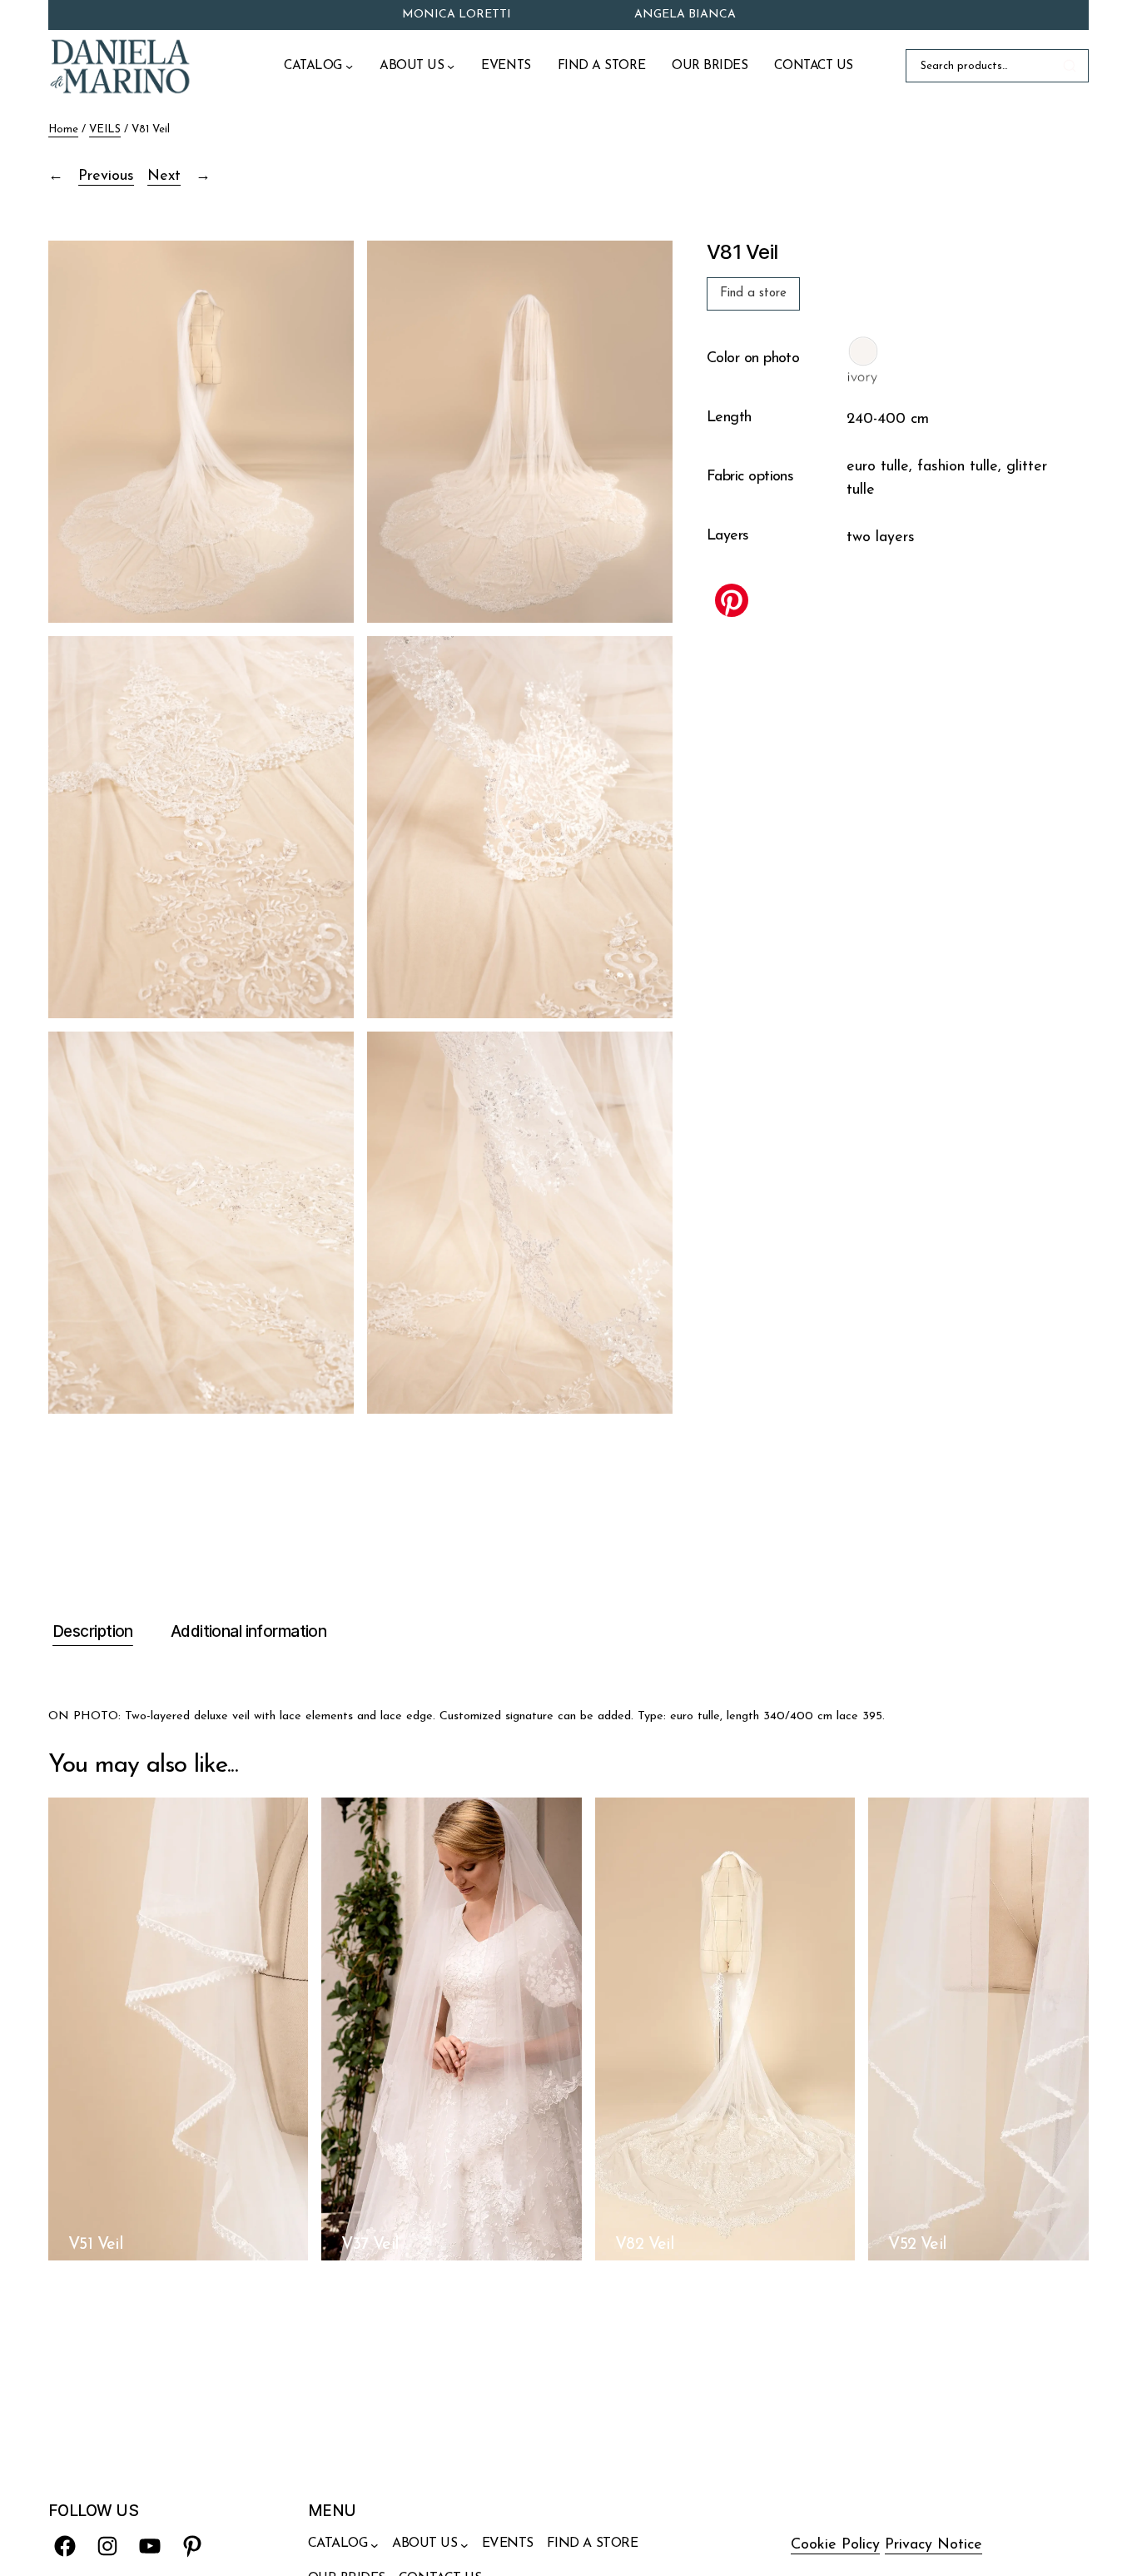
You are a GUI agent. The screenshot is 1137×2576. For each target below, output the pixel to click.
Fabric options (750, 478)
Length (729, 419)
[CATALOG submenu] (349, 66)
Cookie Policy (835, 2545)
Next (164, 177)
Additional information (248, 1631)
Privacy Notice (933, 2545)
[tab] (91, 1633)
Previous (106, 177)
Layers (728, 537)
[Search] (1072, 66)
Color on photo (753, 360)
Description (93, 1631)
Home (63, 129)
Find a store (753, 293)
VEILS (105, 129)
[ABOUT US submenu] (451, 66)
